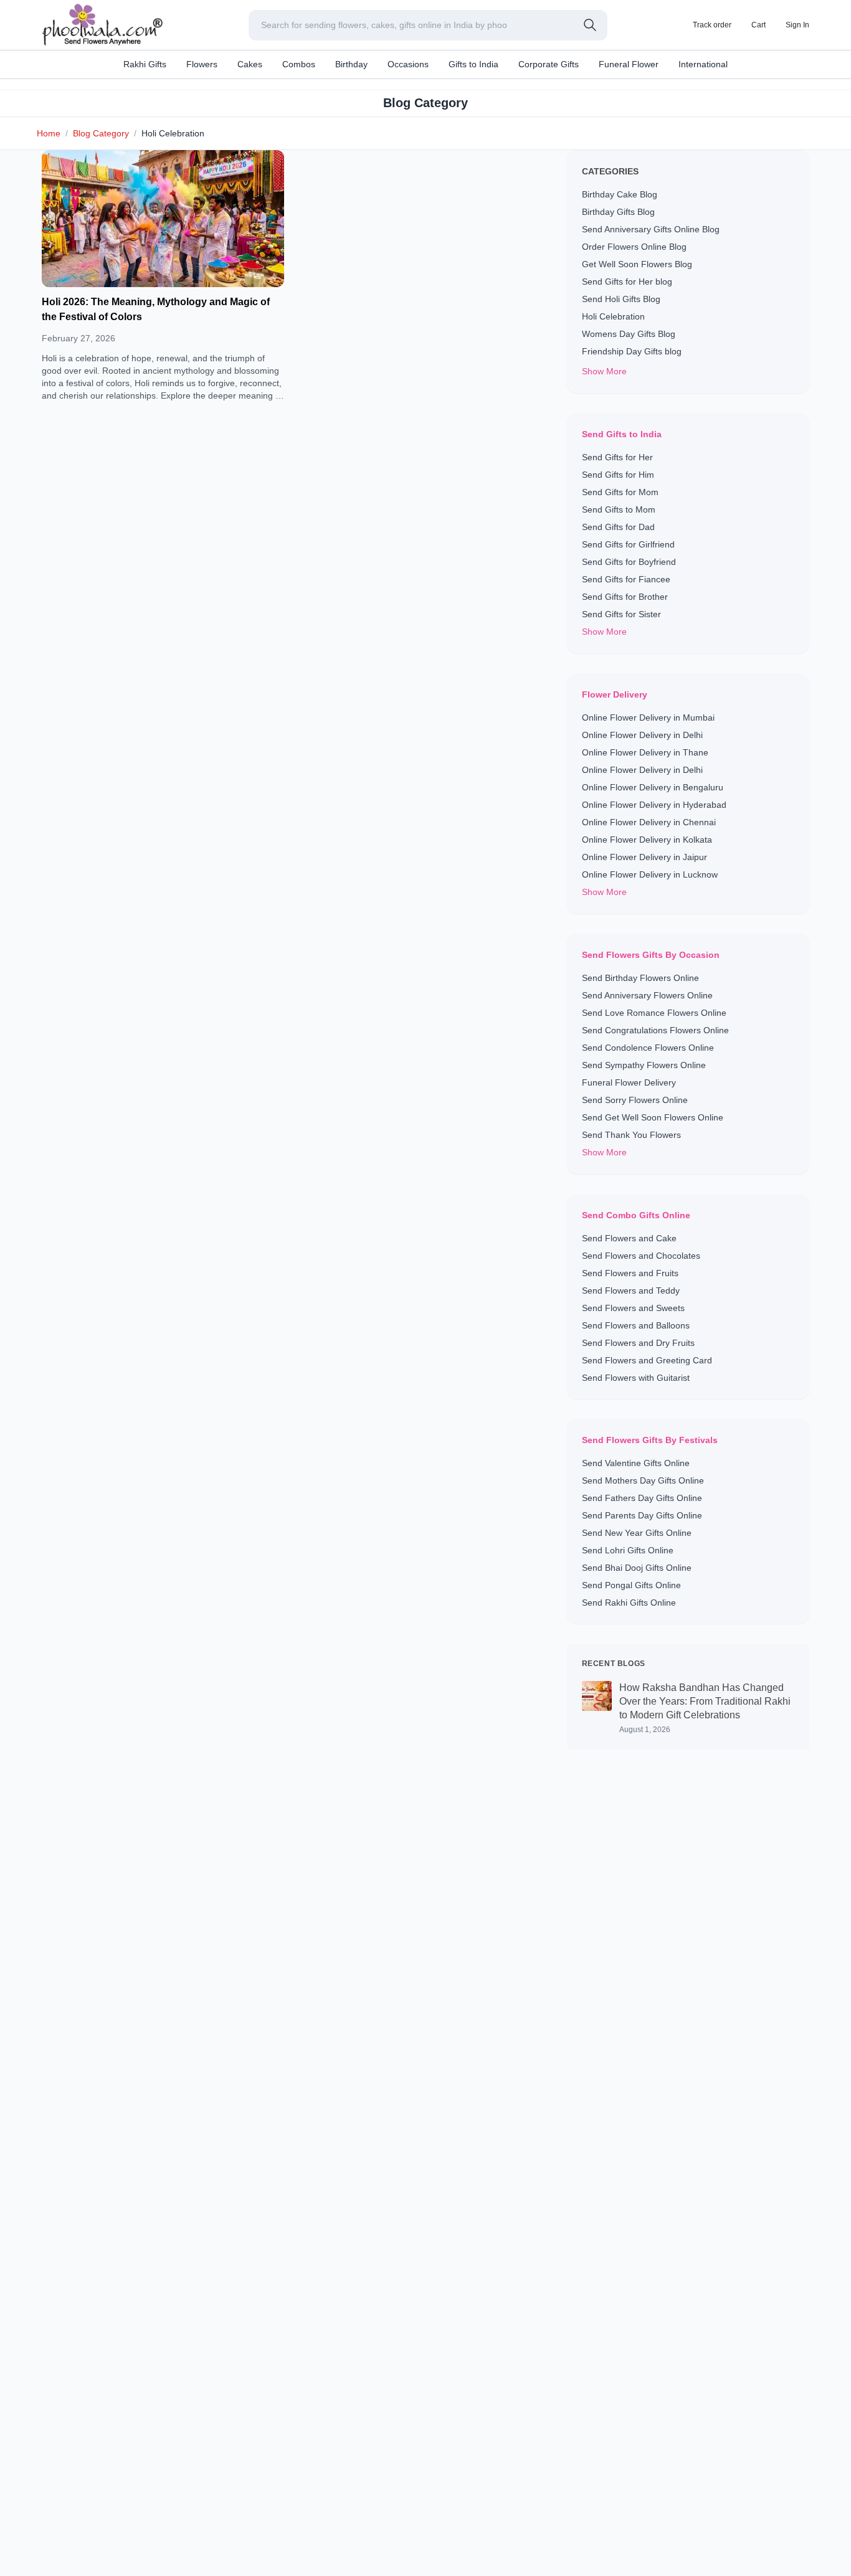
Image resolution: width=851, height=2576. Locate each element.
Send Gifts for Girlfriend (628, 544)
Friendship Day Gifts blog (632, 351)
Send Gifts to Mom (619, 509)
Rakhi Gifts (145, 64)
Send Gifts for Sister (621, 614)
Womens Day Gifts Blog (629, 334)
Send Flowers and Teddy (631, 1290)
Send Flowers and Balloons (636, 1325)
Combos (299, 64)
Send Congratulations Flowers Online (655, 1030)
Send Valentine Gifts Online (636, 1463)
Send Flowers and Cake (629, 1238)
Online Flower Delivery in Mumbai (648, 717)
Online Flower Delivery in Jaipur (644, 857)
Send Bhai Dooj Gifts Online (637, 1568)
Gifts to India (473, 64)
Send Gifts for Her (617, 457)
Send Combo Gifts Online (636, 1215)
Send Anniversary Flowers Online (647, 995)
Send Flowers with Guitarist (636, 1378)
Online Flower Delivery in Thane (645, 752)
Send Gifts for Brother (625, 597)
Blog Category (101, 133)
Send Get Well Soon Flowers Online (653, 1117)
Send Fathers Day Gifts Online (642, 1498)
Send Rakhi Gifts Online (629, 1603)
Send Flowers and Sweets (633, 1308)
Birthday (351, 64)
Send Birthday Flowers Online (640, 978)
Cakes (250, 64)
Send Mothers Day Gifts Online (643, 1480)
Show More (604, 371)
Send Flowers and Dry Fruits (638, 1343)
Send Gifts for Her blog (627, 282)
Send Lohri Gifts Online (628, 1550)
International (703, 64)
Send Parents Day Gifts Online (642, 1515)
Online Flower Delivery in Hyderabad (654, 805)
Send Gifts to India (622, 434)
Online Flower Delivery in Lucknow (650, 874)
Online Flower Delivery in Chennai (649, 822)
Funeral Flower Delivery (629, 1082)
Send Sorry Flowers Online (635, 1100)
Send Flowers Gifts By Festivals (650, 1440)
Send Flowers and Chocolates (641, 1256)
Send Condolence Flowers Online (648, 1048)
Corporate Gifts (549, 64)
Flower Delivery (615, 694)
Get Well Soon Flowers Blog (637, 264)
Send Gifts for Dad (618, 527)
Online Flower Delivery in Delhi (642, 735)
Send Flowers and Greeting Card (647, 1360)
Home (49, 133)
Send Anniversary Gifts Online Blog (651, 229)
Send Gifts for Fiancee (626, 579)
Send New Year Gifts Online (637, 1533)
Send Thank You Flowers (631, 1135)
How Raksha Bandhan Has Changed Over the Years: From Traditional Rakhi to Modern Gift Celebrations (705, 1701)
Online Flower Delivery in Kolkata (647, 840)
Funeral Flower (629, 64)
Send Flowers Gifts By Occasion (651, 955)
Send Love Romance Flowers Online (654, 1013)
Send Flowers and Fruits (630, 1273)
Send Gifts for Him (618, 475)
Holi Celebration (613, 316)
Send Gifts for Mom (620, 492)
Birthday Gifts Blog (618, 212)
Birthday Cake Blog (620, 194)
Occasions (408, 64)
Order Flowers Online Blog (634, 247)
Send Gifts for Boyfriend (629, 562)
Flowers (202, 64)
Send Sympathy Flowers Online (644, 1065)
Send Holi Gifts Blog (621, 299)
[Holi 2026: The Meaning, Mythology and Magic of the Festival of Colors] (163, 219)
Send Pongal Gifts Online (631, 1585)
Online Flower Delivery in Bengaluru (653, 787)
